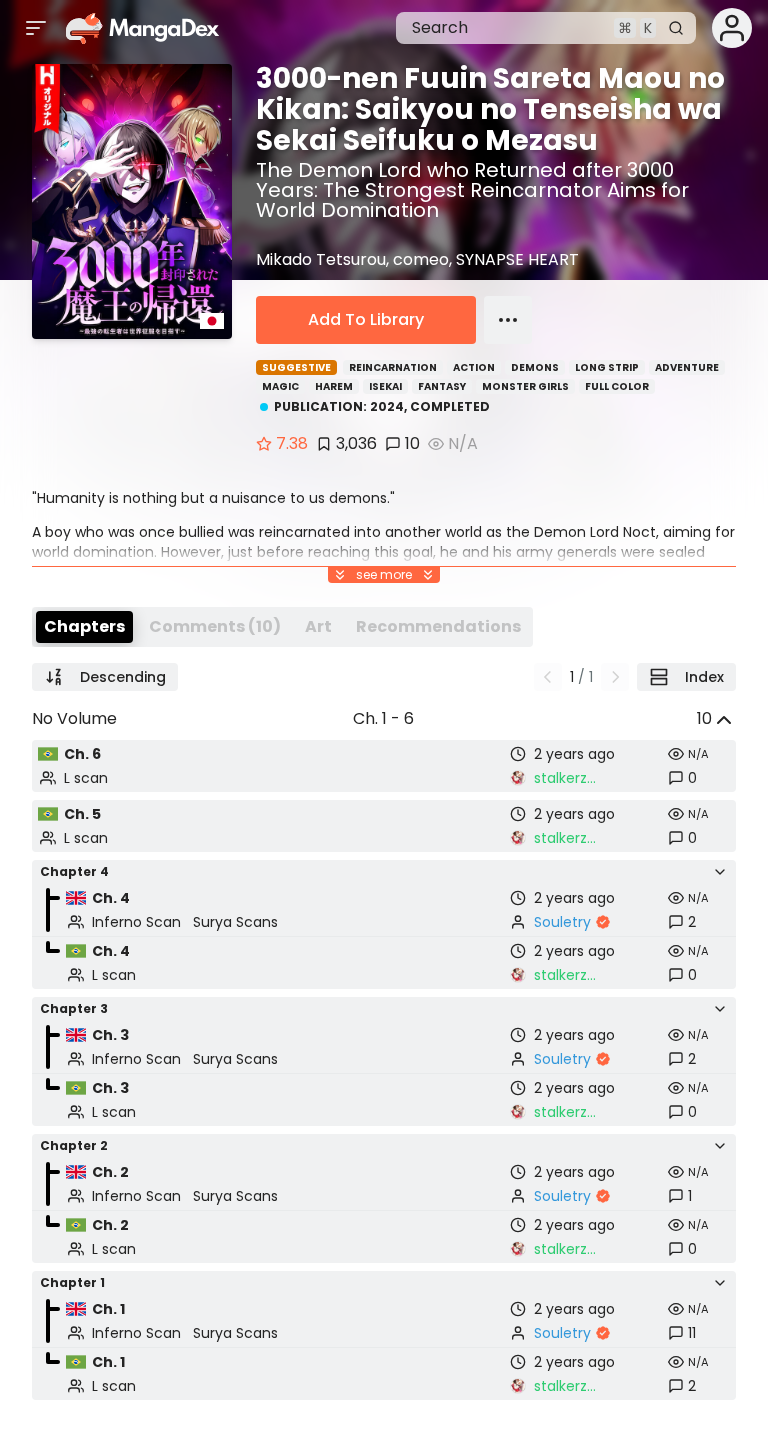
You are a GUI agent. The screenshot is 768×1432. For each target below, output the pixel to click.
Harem (334, 386)
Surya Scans (235, 922)
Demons (535, 367)
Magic (280, 386)
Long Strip (607, 367)
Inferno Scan (136, 922)
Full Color (617, 386)
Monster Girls (525, 386)
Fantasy (442, 386)
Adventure (687, 367)
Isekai (385, 386)
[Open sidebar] (36, 28)
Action (474, 367)
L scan (86, 778)
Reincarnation (393, 367)
